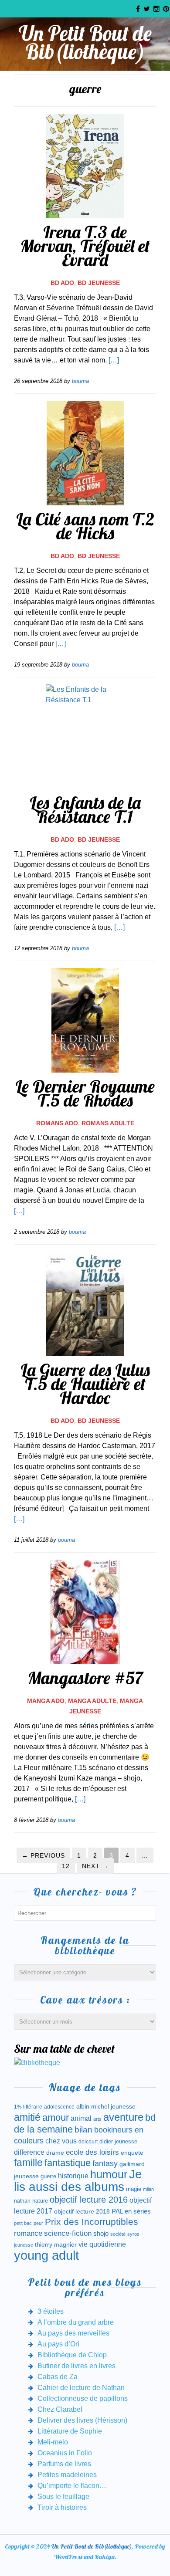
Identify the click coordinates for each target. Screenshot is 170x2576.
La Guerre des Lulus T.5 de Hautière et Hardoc (85, 1384)
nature (40, 2201)
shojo (101, 2234)
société (118, 2234)
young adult (46, 2255)
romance (28, 2233)
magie (134, 2189)
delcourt (88, 2142)
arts (97, 2119)
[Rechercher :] (85, 1913)
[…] (114, 360)
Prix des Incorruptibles (92, 2222)
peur (38, 2223)
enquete (132, 2153)
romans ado (57, 1123)
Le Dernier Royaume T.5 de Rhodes (85, 1093)
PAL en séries (131, 2211)
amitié (27, 2117)
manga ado (46, 1701)
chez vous (61, 2141)
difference (29, 2152)
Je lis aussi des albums (78, 2180)
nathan (22, 2201)
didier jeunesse (118, 2141)
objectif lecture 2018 (82, 2211)
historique (73, 2176)
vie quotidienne (102, 2244)
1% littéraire (28, 2107)
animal (81, 2118)
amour (56, 2117)
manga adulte (92, 1701)
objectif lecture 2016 (89, 2200)
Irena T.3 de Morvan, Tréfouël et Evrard (85, 246)
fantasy (105, 2163)
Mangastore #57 (85, 1678)
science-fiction (68, 2233)
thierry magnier (56, 2244)
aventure (123, 2117)
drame (55, 2153)
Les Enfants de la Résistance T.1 (85, 809)
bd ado (62, 283)
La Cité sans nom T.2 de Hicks (85, 526)
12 (66, 1866)
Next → (95, 1866)
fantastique (68, 2163)
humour (109, 2174)
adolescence (59, 2107)
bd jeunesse (99, 283)
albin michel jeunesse (106, 2106)
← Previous (43, 1855)
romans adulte (108, 1123)
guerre (48, 2176)
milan (148, 2189)
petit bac (23, 2223)
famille (28, 2163)
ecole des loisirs (92, 2152)
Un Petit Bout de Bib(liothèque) (85, 42)
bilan (83, 2130)
